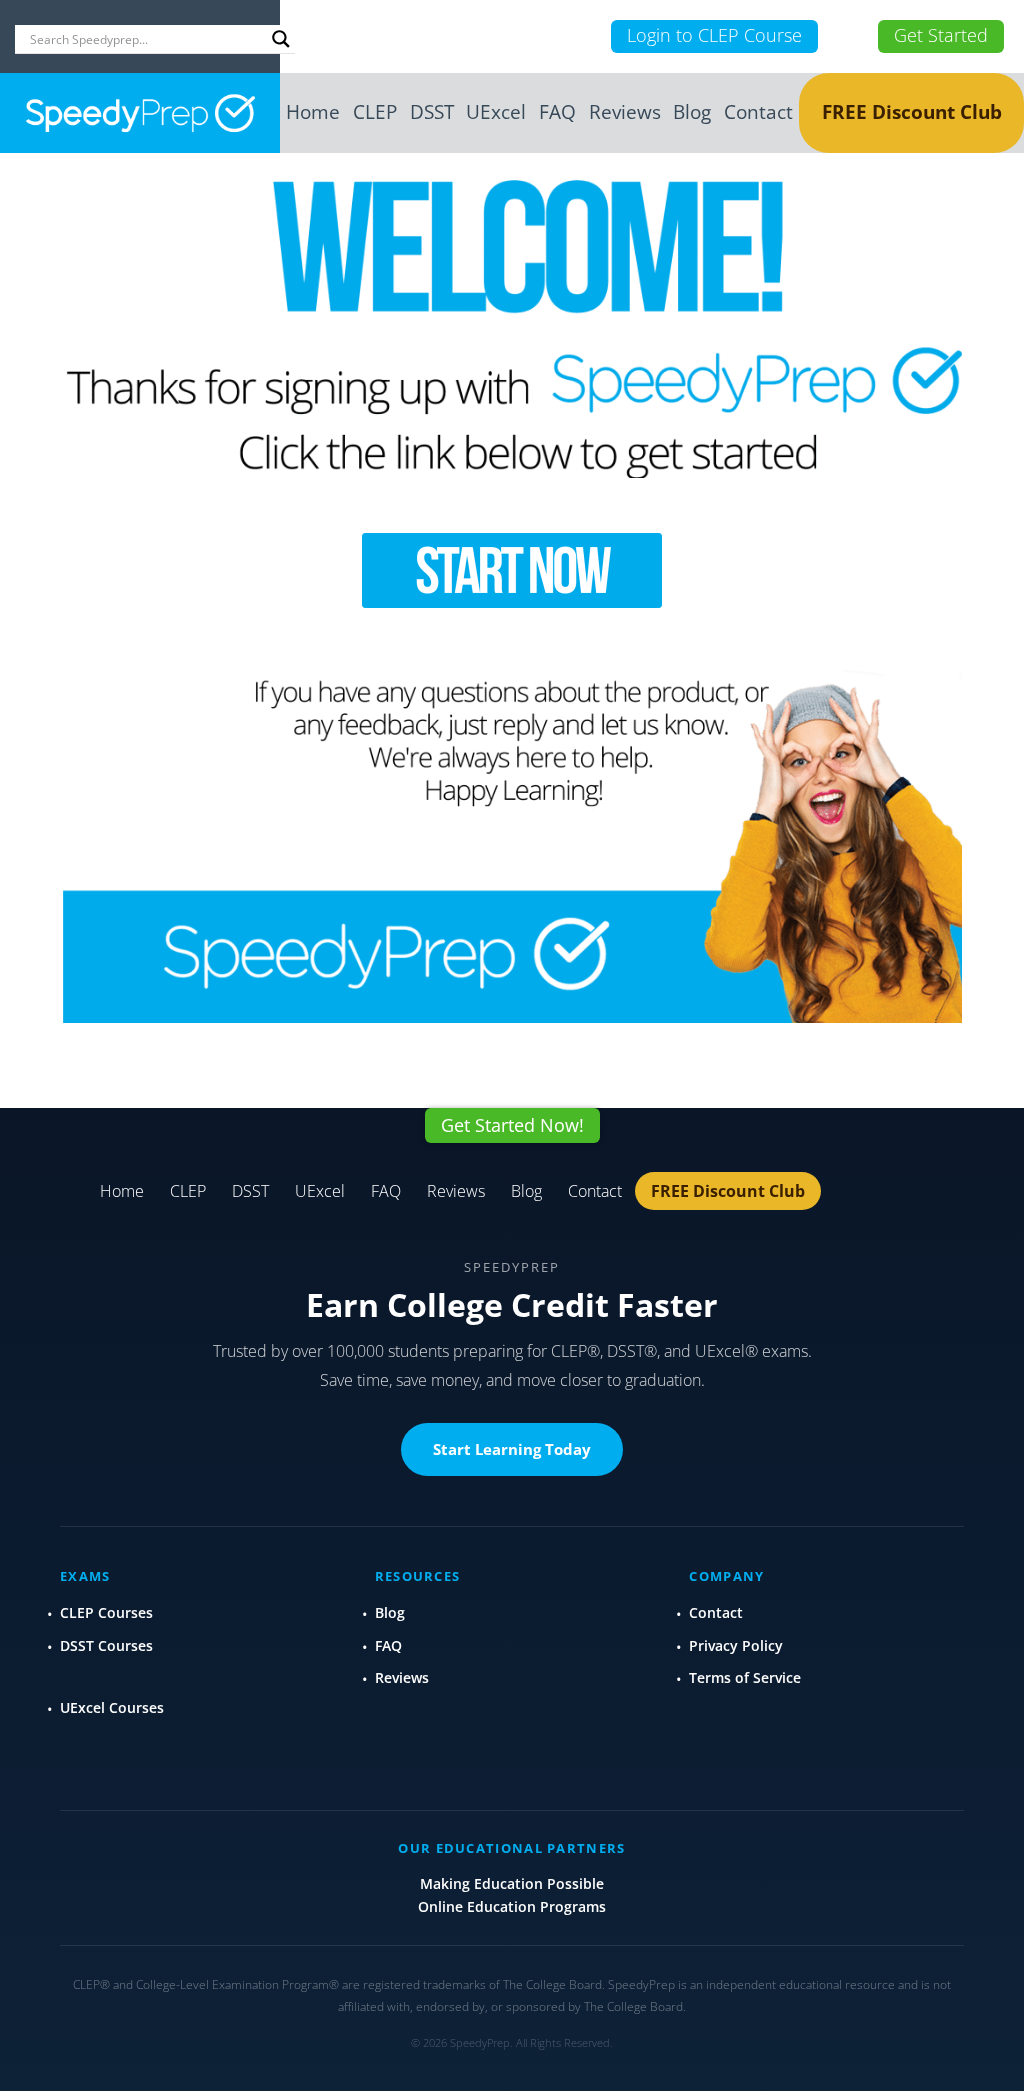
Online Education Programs (512, 1906)
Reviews (625, 112)
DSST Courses (106, 1645)
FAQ (557, 112)
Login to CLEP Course (714, 35)
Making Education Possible (512, 1883)
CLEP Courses (106, 1612)
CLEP (375, 112)
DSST (432, 112)
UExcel (496, 112)
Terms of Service (745, 1677)
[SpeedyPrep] (140, 113)
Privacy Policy (736, 1645)
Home (313, 112)
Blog (692, 112)
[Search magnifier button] (281, 39)
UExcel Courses (112, 1707)
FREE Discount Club (912, 112)
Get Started (941, 35)
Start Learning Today (512, 1449)
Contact (758, 112)
